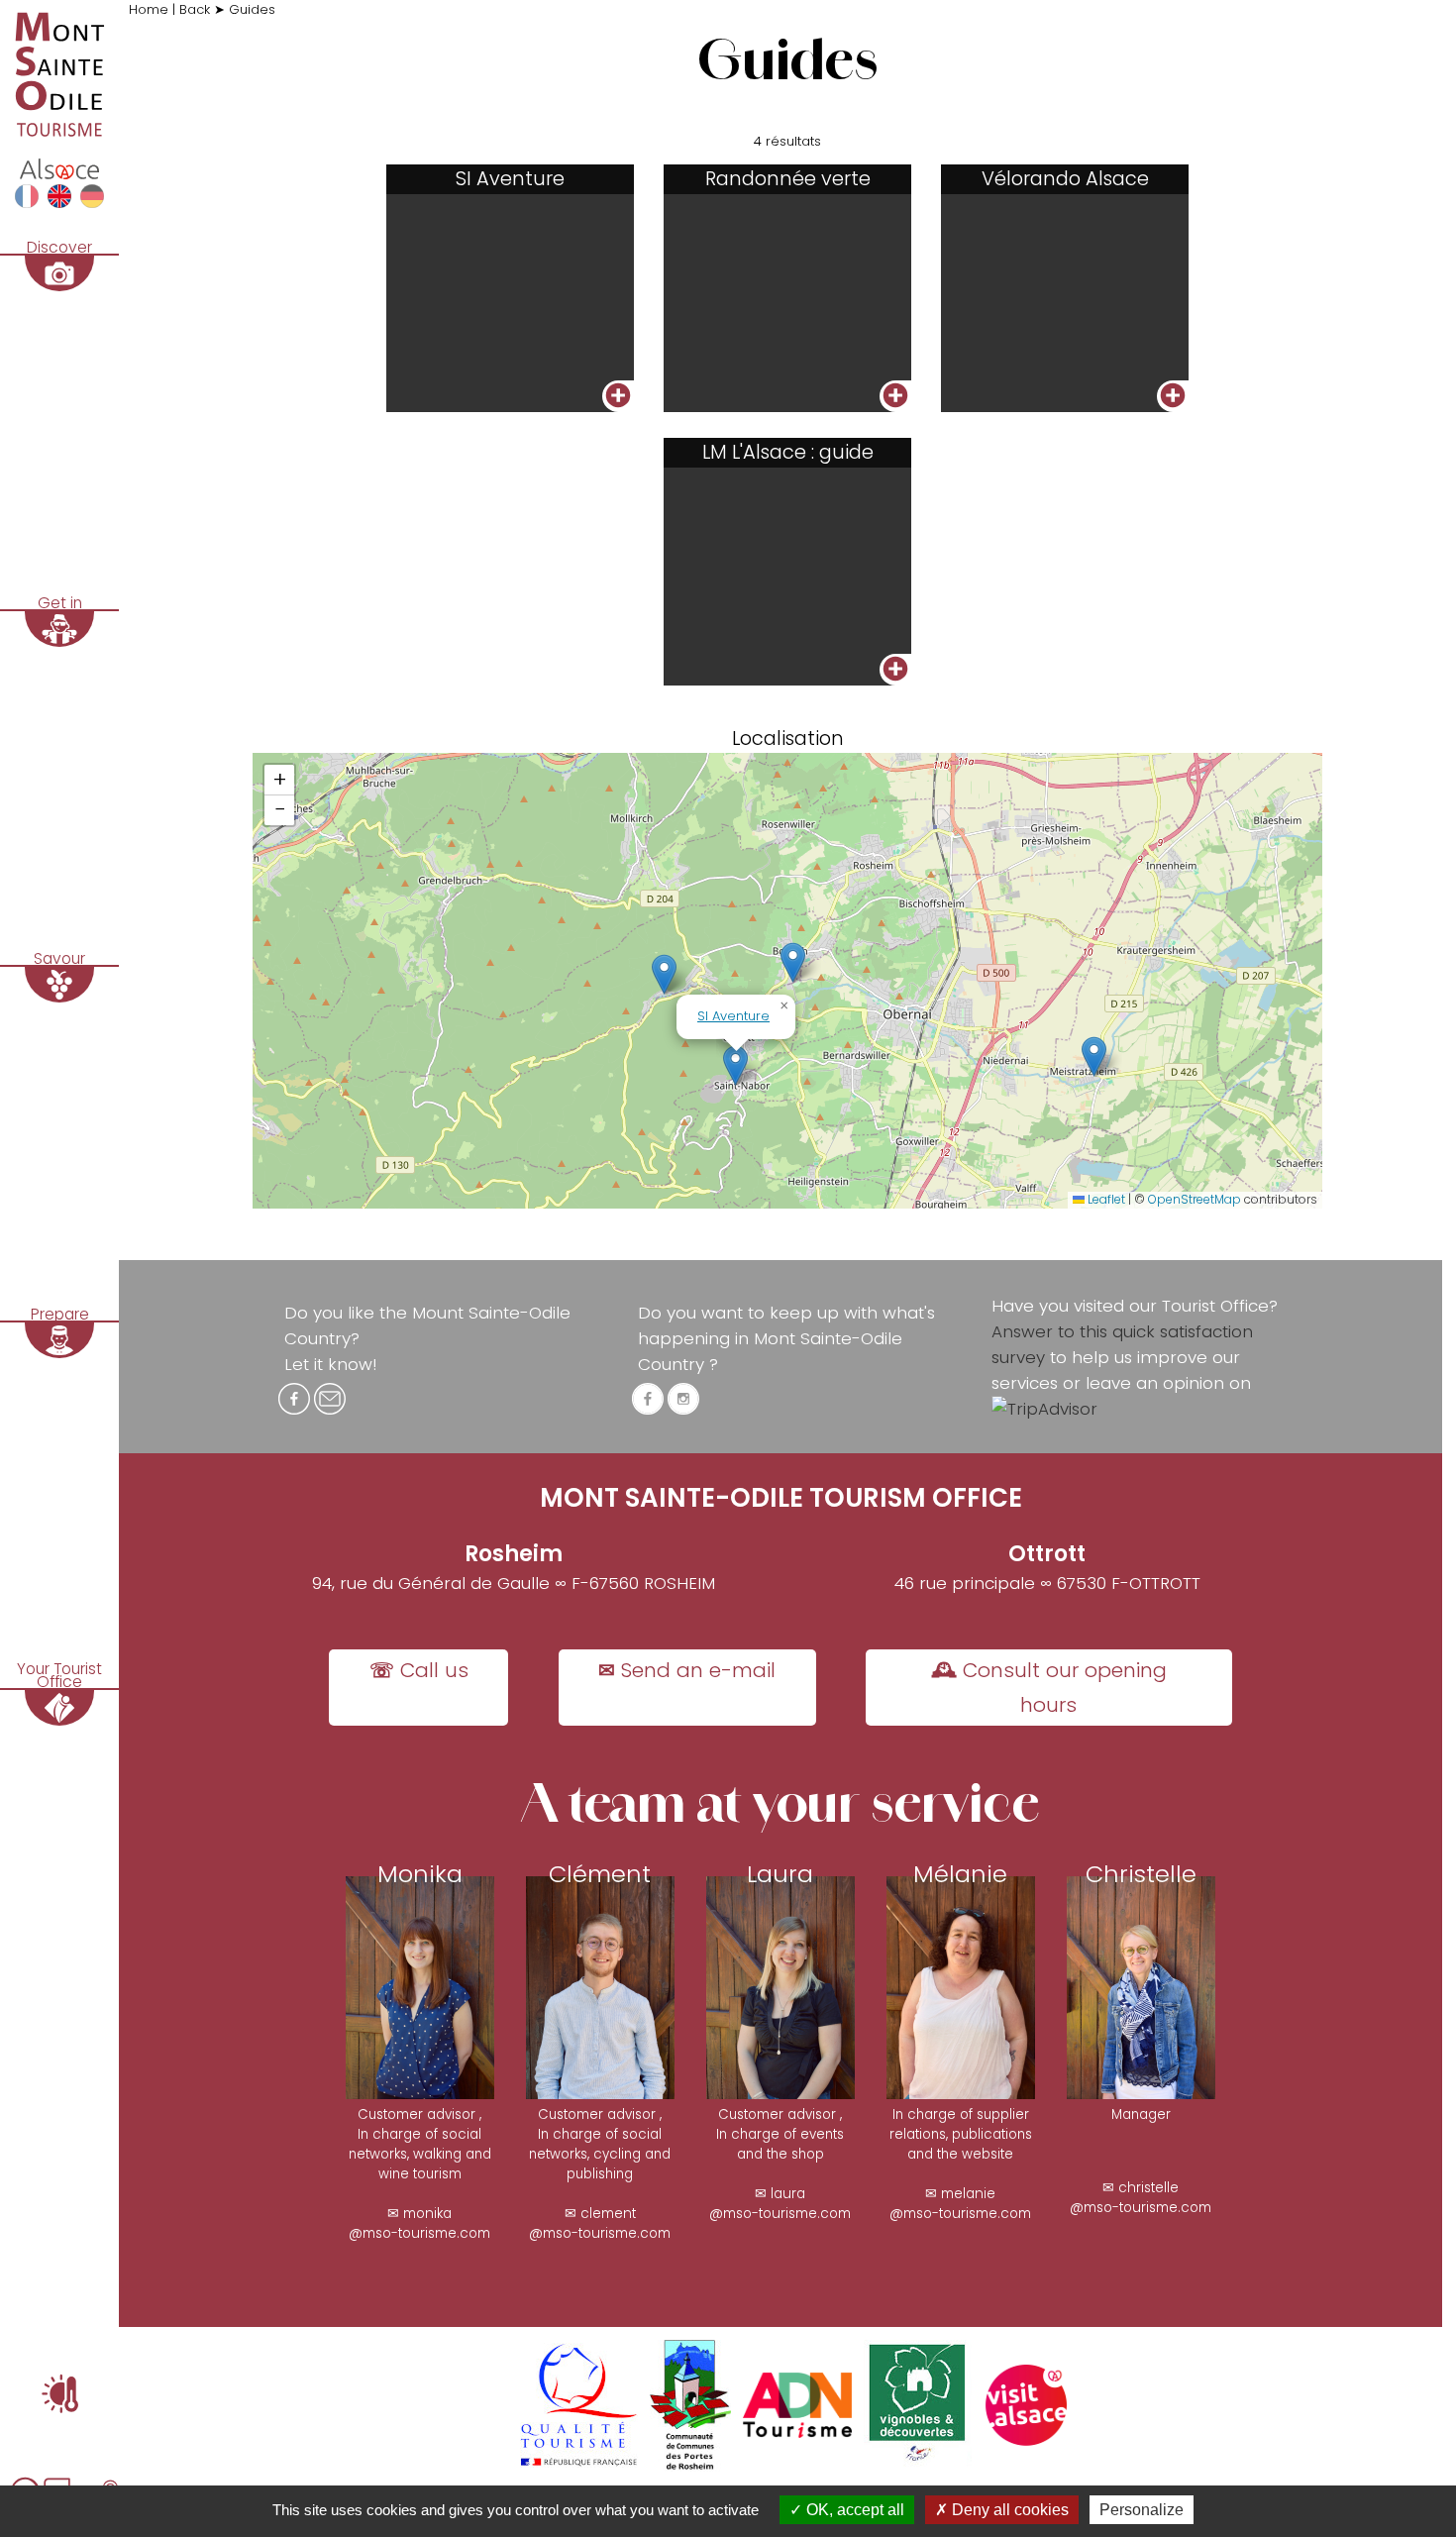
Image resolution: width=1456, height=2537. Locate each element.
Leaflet (1105, 1199)
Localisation (788, 739)
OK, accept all (853, 2510)
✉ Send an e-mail (687, 1670)
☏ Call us (419, 1670)
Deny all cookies (1008, 2510)
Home (151, 9)
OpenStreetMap (1195, 1199)
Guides (252, 9)
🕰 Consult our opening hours (1049, 1688)
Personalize (1142, 2510)
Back (197, 9)
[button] (1094, 1057)
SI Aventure (733, 1016)
